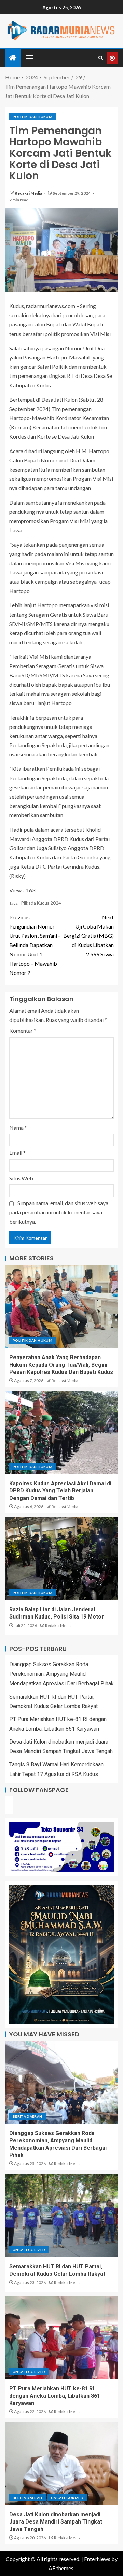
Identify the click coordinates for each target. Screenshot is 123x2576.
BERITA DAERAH (28, 2116)
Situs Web (21, 1178)
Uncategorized (29, 2250)
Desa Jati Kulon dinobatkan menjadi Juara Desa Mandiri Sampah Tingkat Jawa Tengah (56, 2522)
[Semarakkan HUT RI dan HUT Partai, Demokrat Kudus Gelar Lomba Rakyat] (61, 2215)
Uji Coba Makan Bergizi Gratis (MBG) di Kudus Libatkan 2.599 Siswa (88, 936)
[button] (29, 58)
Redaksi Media (29, 193)
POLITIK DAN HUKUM (32, 117)
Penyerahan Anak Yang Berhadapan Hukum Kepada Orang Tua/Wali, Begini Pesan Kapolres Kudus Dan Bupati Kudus (61, 1365)
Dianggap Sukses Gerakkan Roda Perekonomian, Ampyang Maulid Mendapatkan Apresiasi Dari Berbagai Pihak (61, 1674)
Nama (18, 1127)
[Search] (101, 58)
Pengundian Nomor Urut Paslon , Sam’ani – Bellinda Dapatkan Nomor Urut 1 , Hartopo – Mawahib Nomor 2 (35, 945)
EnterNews (97, 2559)
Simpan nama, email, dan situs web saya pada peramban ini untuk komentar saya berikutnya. (59, 1212)
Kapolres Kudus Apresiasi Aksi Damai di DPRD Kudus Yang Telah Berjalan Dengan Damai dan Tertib (60, 1491)
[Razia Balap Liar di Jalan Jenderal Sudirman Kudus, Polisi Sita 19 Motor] (61, 1559)
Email (17, 1153)
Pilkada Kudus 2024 (41, 903)
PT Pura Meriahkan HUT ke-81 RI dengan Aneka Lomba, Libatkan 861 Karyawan (55, 2396)
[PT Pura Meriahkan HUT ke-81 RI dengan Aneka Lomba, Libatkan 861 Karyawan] (61, 2337)
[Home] (13, 58)
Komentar (23, 1031)
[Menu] (29, 58)
